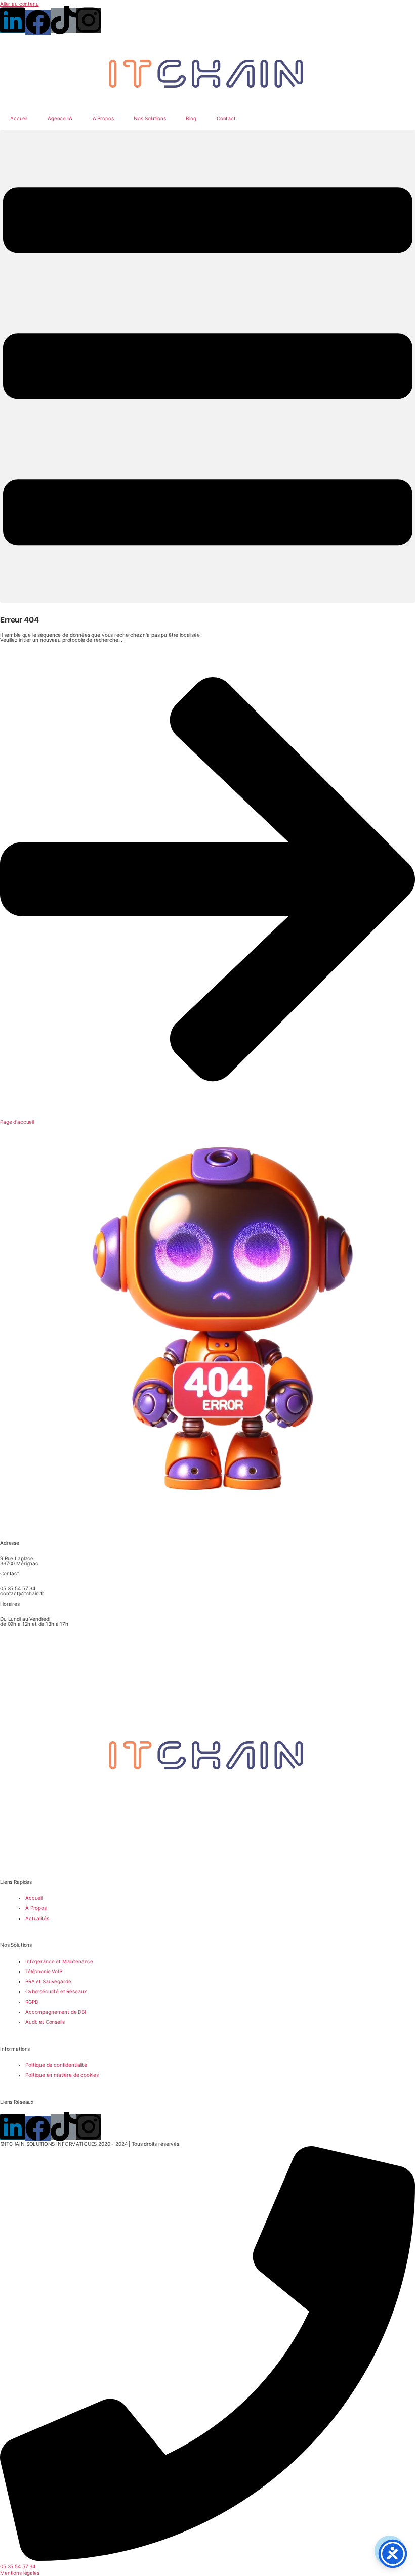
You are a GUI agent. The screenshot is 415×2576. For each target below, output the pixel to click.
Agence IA (60, 118)
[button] (207, 367)
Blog (191, 118)
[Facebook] (38, 22)
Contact (226, 118)
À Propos (103, 118)
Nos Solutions (150, 118)
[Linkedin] (13, 20)
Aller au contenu (19, 4)
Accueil (19, 118)
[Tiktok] (63, 20)
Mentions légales (20, 2573)
